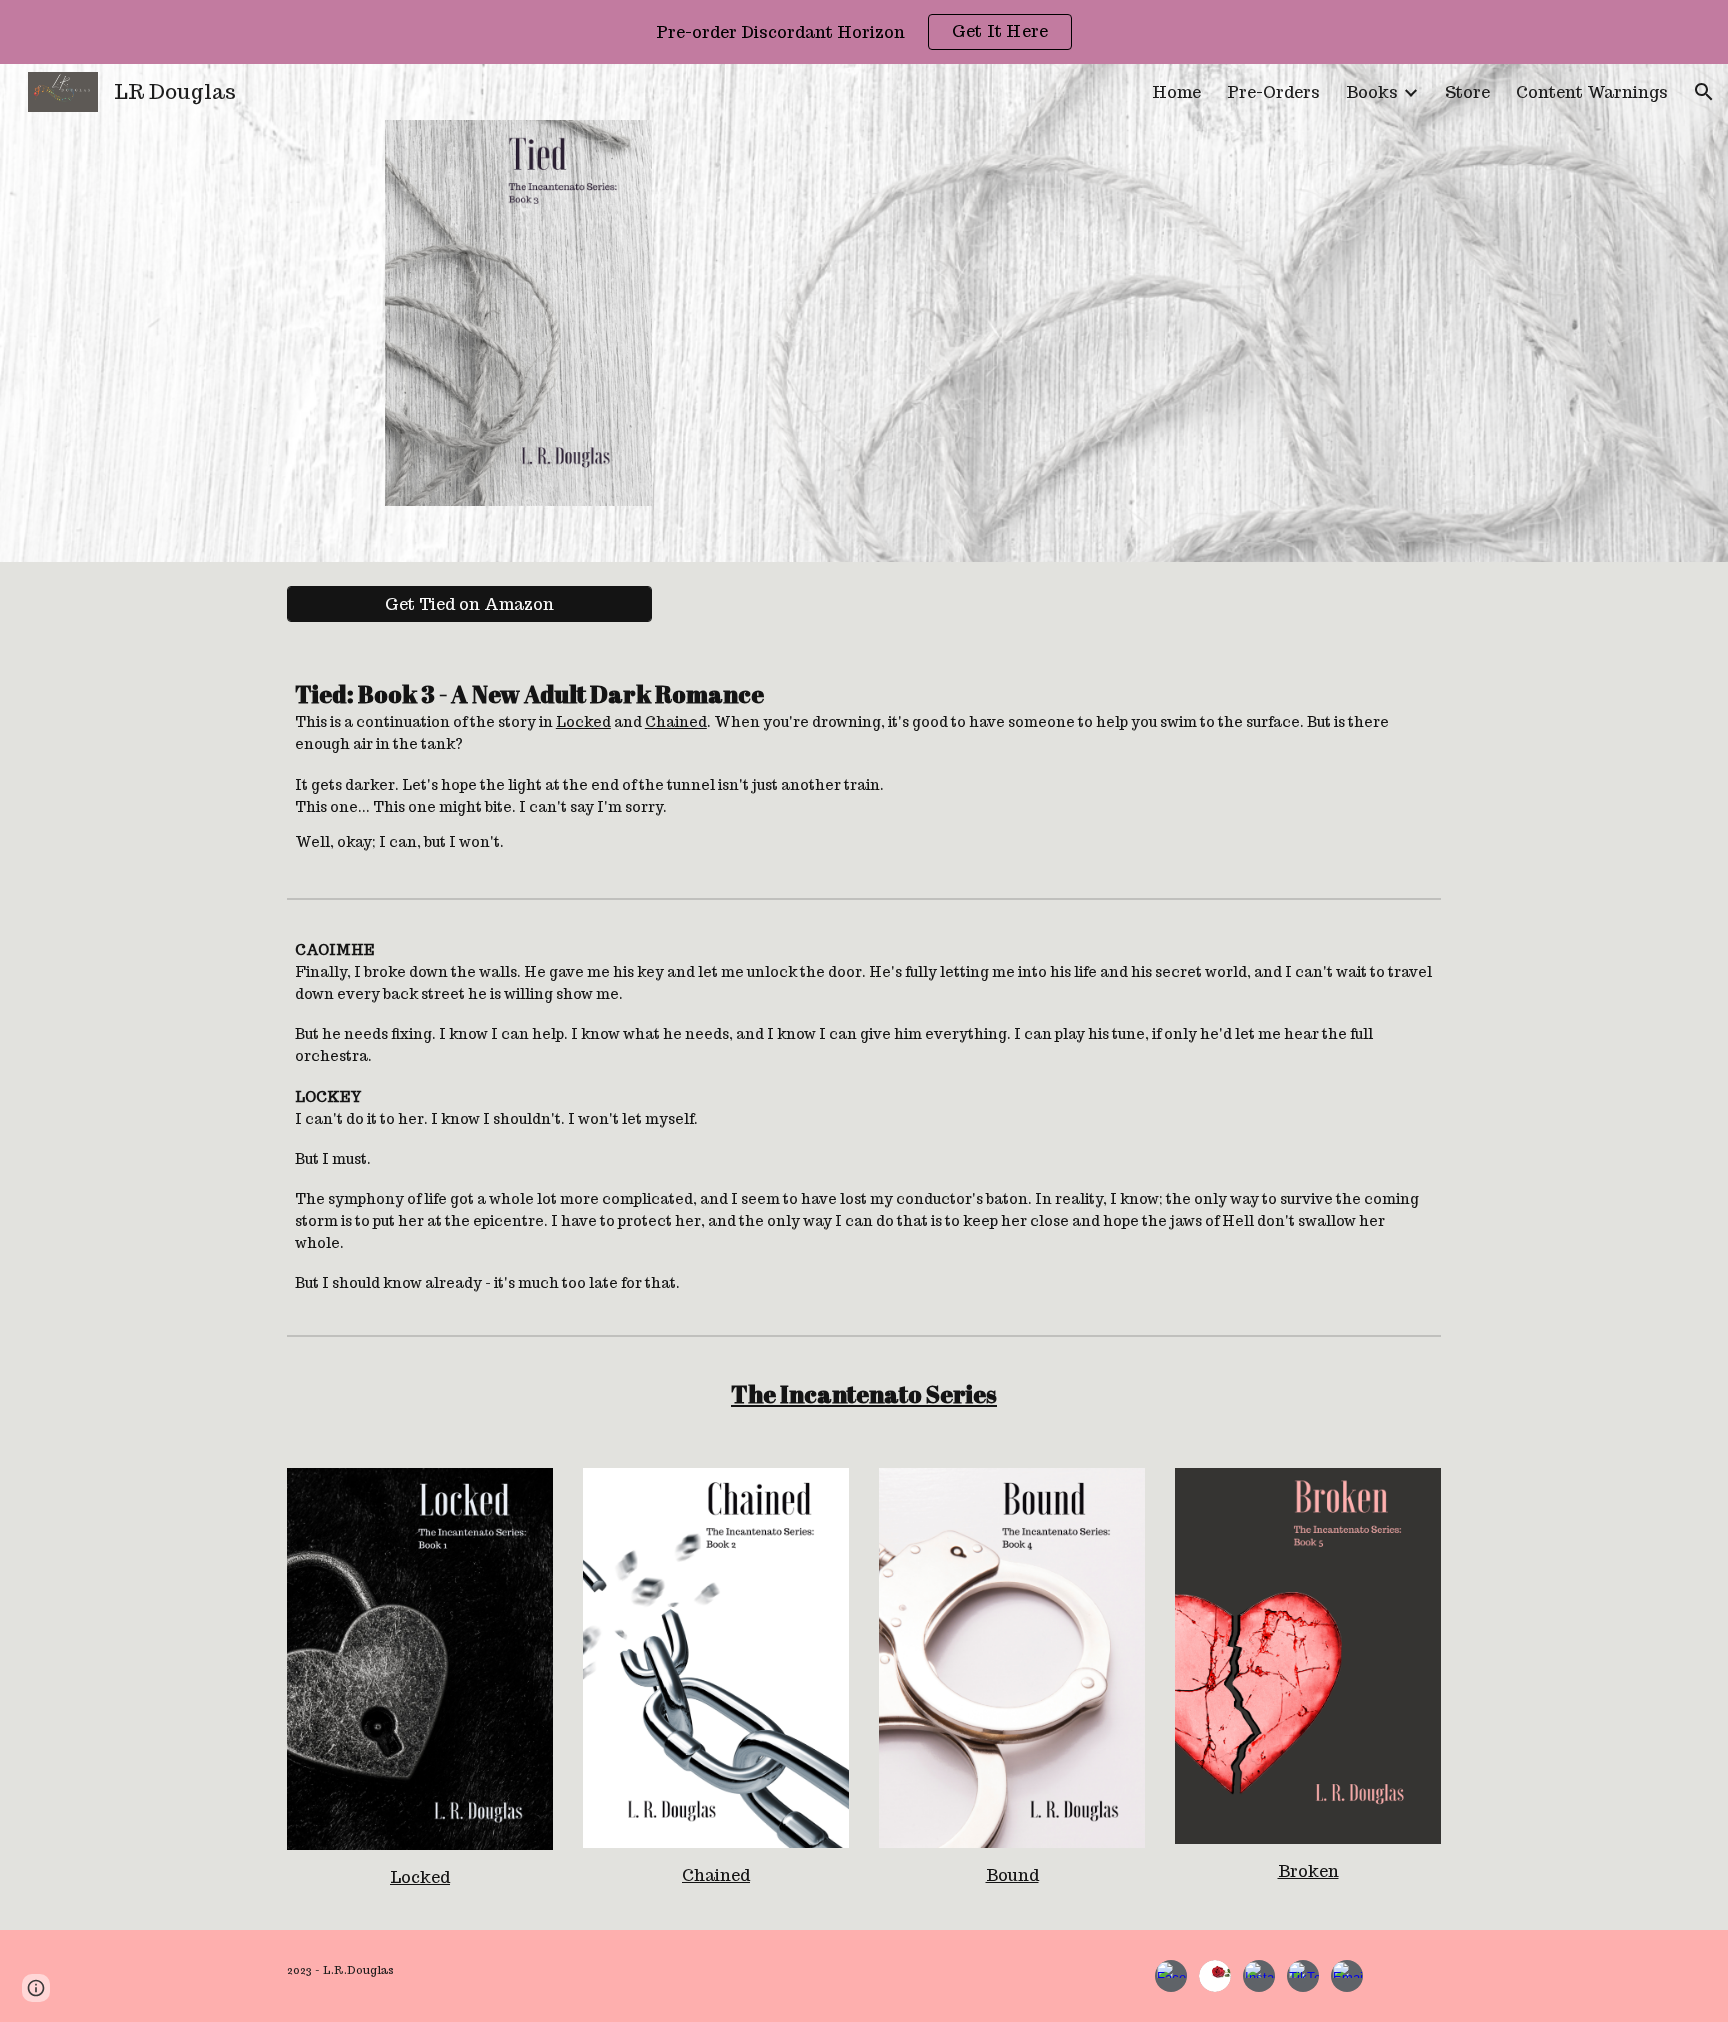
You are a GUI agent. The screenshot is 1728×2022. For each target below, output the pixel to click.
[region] (864, 32)
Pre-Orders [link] (1273, 92)
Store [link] (1467, 92)
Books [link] (1372, 92)
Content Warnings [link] (1592, 92)
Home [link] (1176, 92)
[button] (1704, 92)
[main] (864, 767)
